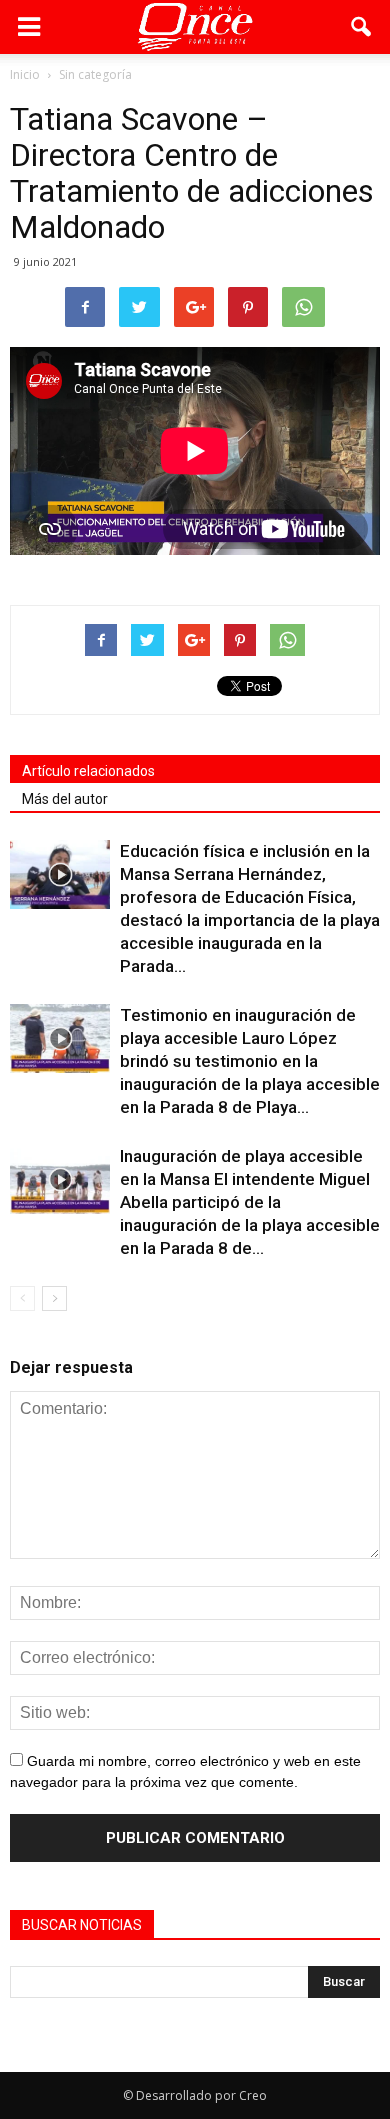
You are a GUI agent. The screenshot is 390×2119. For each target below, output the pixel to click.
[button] (362, 27)
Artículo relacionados (88, 771)
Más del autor (65, 799)
